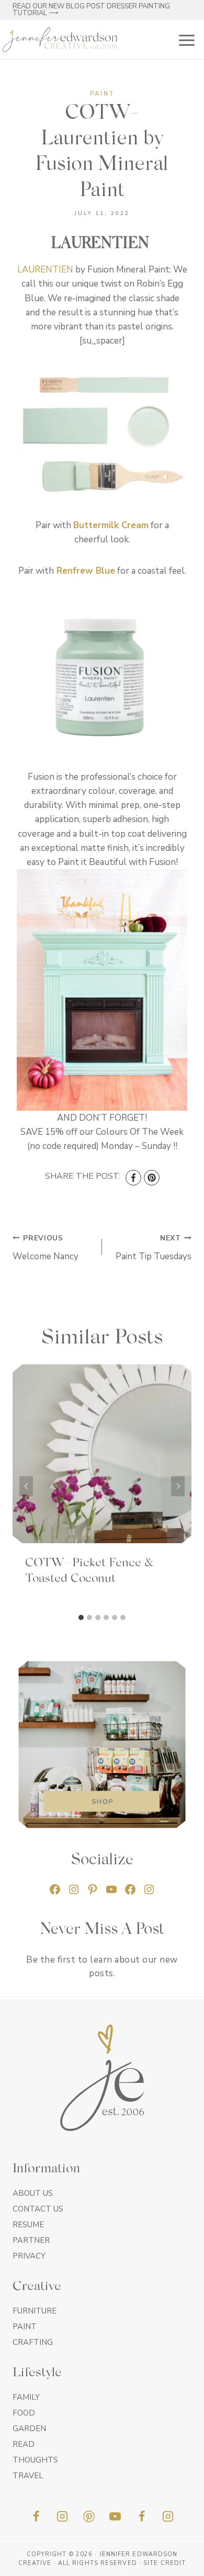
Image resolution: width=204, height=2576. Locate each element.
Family (26, 2397)
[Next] (178, 1486)
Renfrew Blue (86, 571)
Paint (102, 94)
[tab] (81, 1617)
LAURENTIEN (45, 270)
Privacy (29, 2256)
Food (24, 2413)
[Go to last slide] (26, 1486)
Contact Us (38, 2209)
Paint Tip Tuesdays (154, 1248)
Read (24, 2444)
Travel (28, 2476)
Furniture (35, 2311)
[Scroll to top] (178, 2564)
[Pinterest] (152, 1178)
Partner (31, 2240)
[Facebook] (133, 1178)
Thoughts (35, 2460)
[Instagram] (62, 2516)
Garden (29, 2429)
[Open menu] (185, 39)
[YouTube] (115, 2516)
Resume (28, 2225)
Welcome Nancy (46, 1248)
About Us (33, 2193)
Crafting (33, 2342)
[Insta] (168, 2516)
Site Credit (165, 2563)
